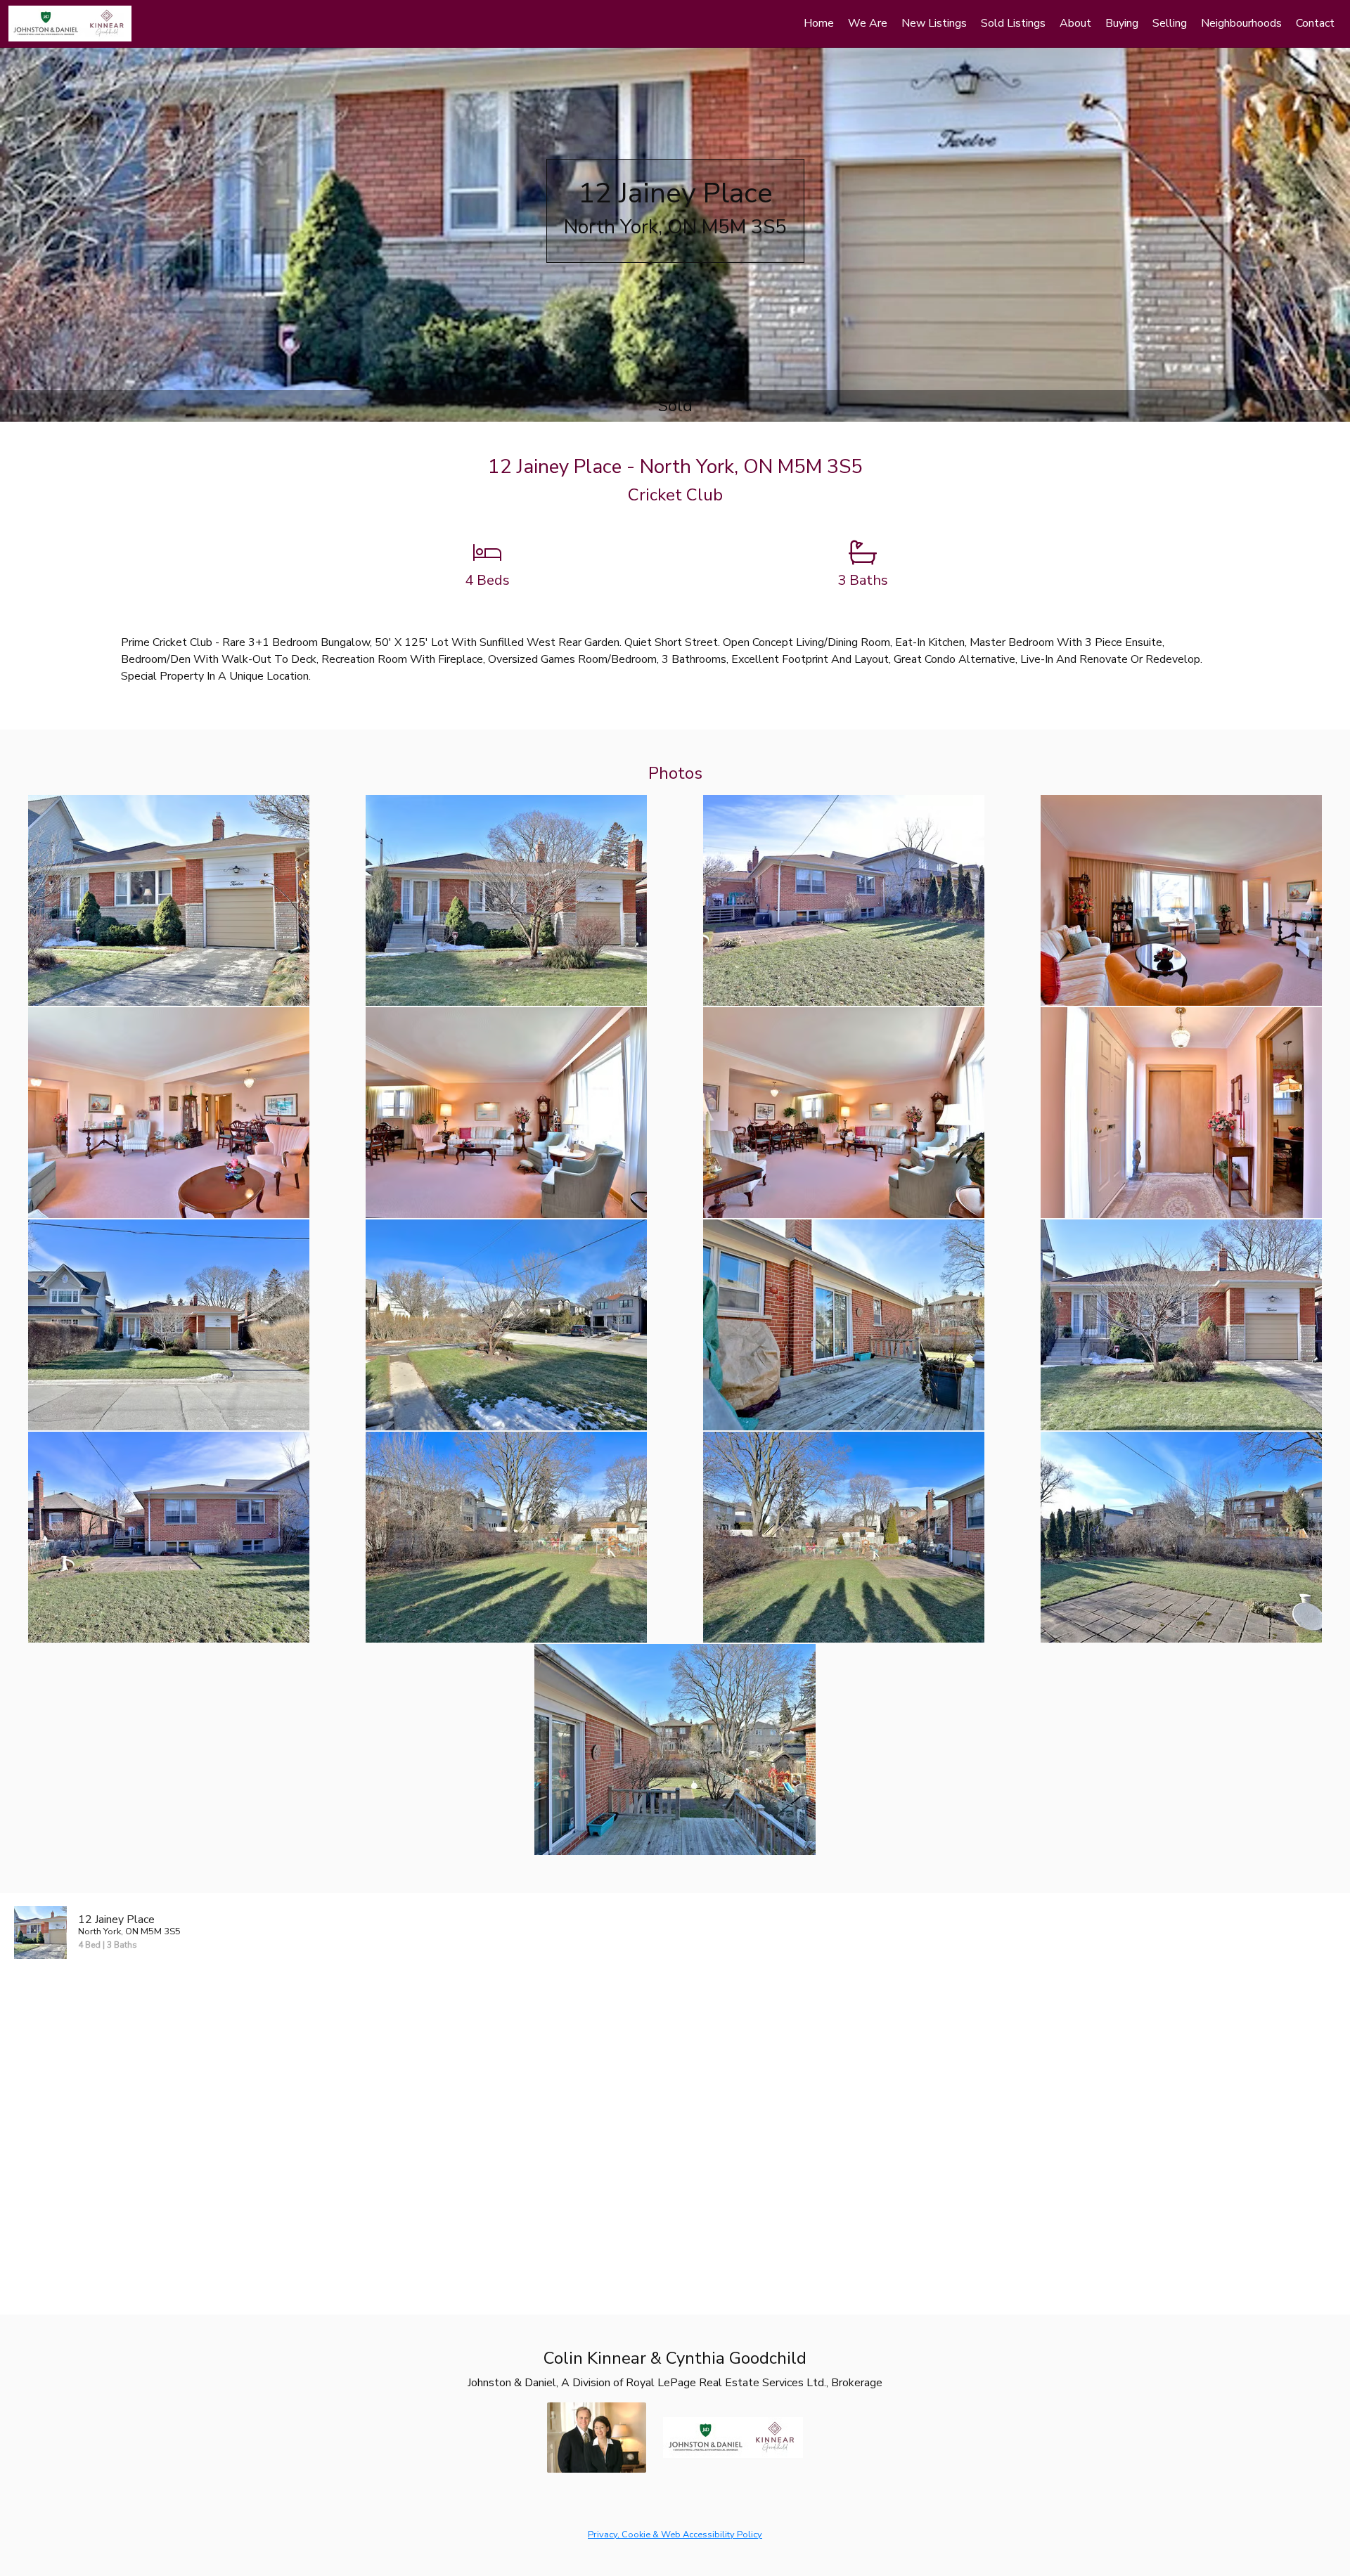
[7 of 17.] (844, 1112)
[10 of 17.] (506, 1324)
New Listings (934, 23)
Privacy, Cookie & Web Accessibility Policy (675, 2535)
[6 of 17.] (506, 1112)
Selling (1170, 23)
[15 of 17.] (844, 1536)
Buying (1122, 23)
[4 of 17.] (1181, 900)
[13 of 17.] (169, 1536)
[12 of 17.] (1181, 1324)
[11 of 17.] (844, 1324)
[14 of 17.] (506, 1536)
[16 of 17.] (1181, 1536)
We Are (868, 23)
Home (819, 23)
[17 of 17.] (675, 1749)
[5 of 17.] (169, 1112)
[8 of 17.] (1181, 1112)
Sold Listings (1013, 23)
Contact (1315, 23)
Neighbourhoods (1241, 23)
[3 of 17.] (844, 900)
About (1075, 23)
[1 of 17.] (169, 900)
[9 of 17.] (169, 1324)
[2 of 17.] (506, 900)
